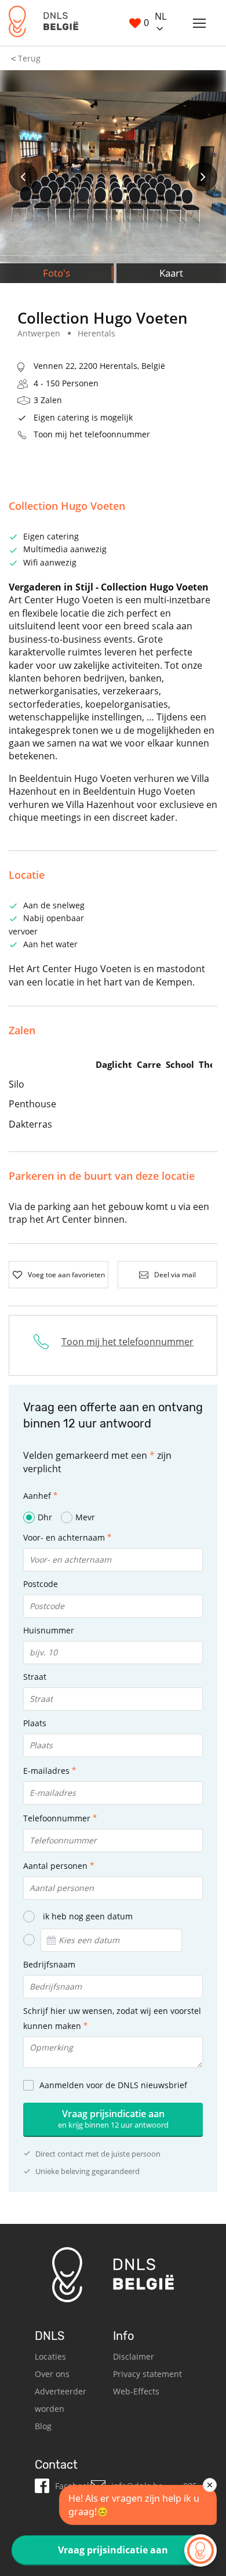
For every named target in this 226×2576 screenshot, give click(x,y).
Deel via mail (175, 1275)
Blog (43, 2426)
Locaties (50, 2356)
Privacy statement (147, 2374)
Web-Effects (136, 2391)
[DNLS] (43, 23)
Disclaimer (134, 2356)
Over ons (52, 2374)
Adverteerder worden (61, 2400)
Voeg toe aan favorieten (66, 1275)
